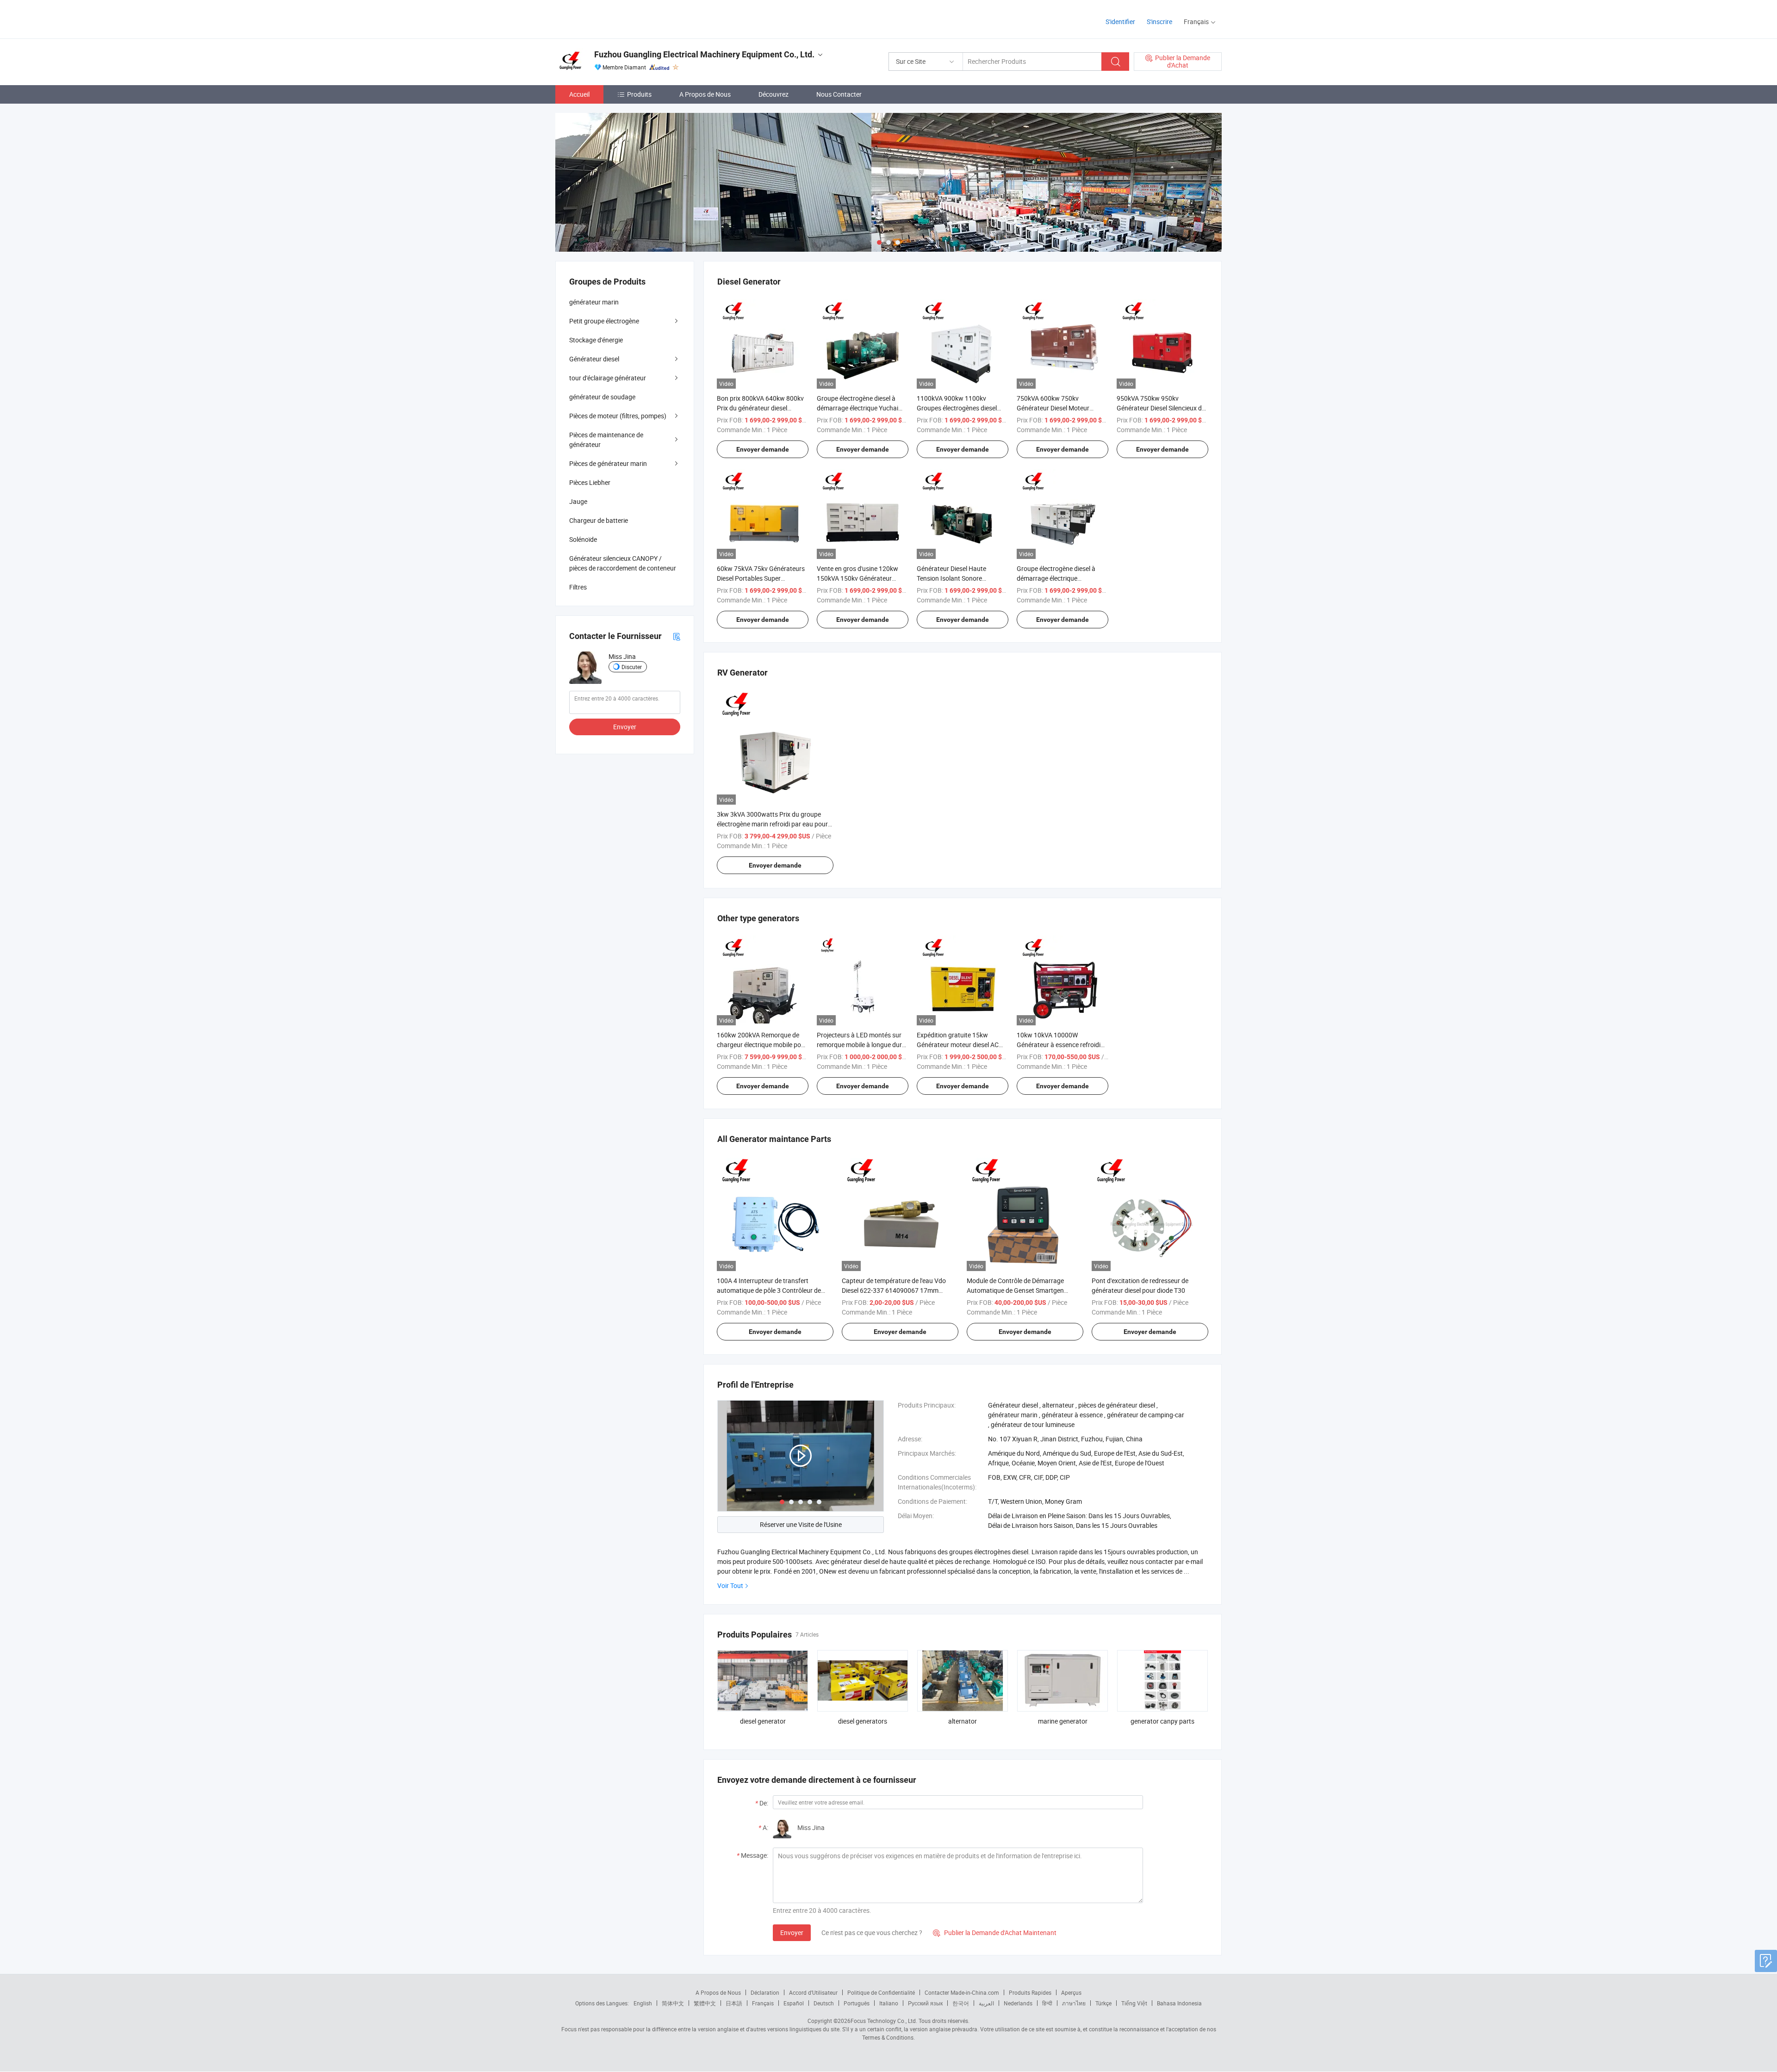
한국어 (961, 2003)
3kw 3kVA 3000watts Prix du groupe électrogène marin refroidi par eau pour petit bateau (772, 824)
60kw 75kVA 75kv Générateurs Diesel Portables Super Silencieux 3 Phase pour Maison (762, 578)
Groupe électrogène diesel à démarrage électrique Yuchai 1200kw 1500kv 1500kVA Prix (860, 408)
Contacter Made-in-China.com (962, 1992)
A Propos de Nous (705, 94)
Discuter (632, 667)
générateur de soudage (602, 397)
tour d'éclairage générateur (608, 378)
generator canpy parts (1162, 1721)
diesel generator (763, 1721)
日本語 (734, 2003)
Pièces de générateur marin (608, 463)
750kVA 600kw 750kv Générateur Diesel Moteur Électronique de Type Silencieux (1061, 408)
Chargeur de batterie (599, 520)
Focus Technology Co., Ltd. (884, 2021)
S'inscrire (1159, 22)
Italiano (889, 2003)
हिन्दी (1047, 2003)
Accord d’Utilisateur (813, 1992)
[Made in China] (615, 18)
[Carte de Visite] (677, 636)
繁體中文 (705, 2003)
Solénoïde (583, 539)
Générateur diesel (594, 359)
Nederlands (1018, 2003)
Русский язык (925, 2003)
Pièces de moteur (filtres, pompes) (618, 416)
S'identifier (1120, 22)
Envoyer (792, 1932)
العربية (986, 2003)
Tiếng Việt (1134, 2003)
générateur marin (594, 302)
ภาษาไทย (1074, 2003)
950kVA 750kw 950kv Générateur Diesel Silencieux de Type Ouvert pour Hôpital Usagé (1162, 408)
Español (794, 2003)
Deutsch (824, 2003)
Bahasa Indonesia (1179, 2003)
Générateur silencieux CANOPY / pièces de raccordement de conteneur (623, 563)
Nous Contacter (839, 94)
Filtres (578, 587)
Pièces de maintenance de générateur (606, 440)
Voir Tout (730, 1585)
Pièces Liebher (590, 482)
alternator (963, 1721)
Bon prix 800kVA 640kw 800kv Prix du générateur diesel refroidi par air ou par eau (760, 408)
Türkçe (1103, 2003)
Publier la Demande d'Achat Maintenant (995, 1932)
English (643, 2003)
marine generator (1063, 1721)
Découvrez (774, 94)
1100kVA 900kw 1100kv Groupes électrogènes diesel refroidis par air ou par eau (957, 408)
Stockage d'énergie (596, 340)
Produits (639, 94)
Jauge (578, 501)
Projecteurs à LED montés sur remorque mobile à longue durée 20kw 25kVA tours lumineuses (863, 1045)
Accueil (579, 94)
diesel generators (863, 1721)
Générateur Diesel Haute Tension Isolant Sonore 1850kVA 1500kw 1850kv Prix (960, 578)
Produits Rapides (1030, 1992)
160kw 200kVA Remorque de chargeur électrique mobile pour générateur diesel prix (762, 1045)
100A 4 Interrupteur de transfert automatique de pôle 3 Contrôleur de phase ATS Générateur (769, 1290)
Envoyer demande (763, 449)
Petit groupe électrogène (604, 321)
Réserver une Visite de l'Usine (801, 1524)
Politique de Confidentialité (881, 1992)
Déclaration (765, 1992)
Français (763, 2003)
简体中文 (673, 2003)
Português (857, 2003)
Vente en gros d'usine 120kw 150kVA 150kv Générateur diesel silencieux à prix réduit (857, 578)
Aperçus (1071, 1992)
